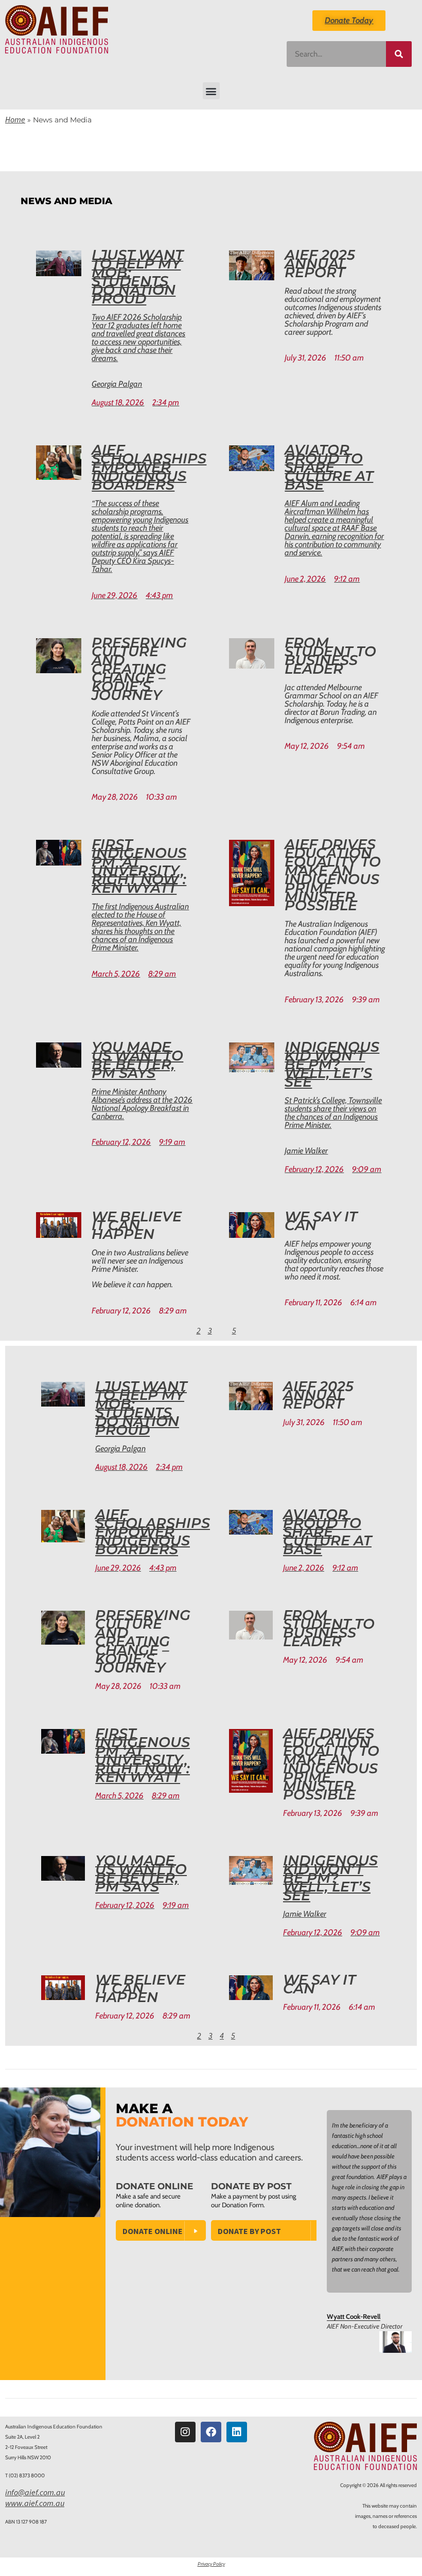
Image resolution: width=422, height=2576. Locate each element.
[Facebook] (211, 2432)
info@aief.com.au (35, 2492)
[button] (211, 91)
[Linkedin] (237, 2432)
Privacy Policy (211, 2564)
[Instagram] (185, 2432)
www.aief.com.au (35, 2503)
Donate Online (153, 2231)
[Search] (399, 54)
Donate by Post (249, 2231)
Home (15, 119)
